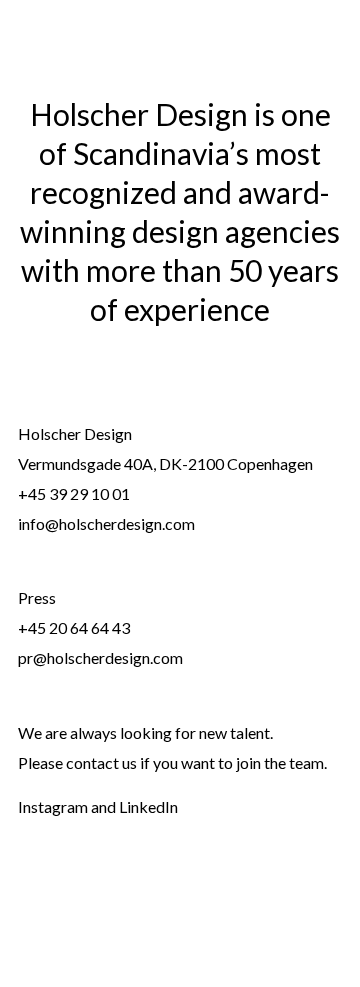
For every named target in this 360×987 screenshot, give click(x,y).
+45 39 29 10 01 (74, 493)
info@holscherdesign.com (106, 523)
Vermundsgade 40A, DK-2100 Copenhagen (165, 463)
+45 (33, 627)
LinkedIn (148, 806)
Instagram (53, 806)
